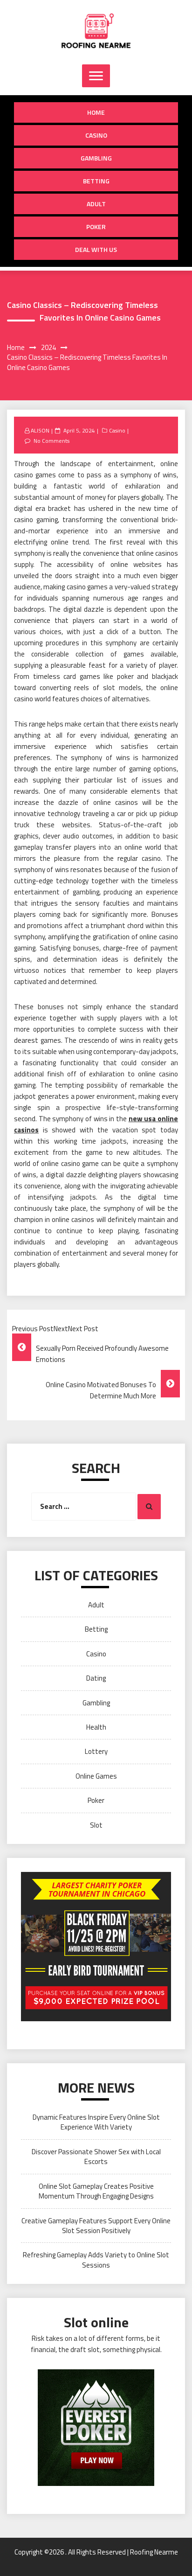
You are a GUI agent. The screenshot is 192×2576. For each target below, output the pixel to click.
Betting (96, 181)
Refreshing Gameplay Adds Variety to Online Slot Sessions (96, 2260)
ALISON (40, 430)
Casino (96, 135)
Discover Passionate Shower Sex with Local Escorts (96, 2157)
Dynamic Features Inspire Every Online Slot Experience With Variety (96, 2122)
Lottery (96, 1751)
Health (96, 1727)
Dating (96, 1678)
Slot (96, 1825)
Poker (96, 227)
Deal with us (96, 249)
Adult (96, 204)
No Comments (51, 441)
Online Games (96, 1776)
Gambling (96, 158)
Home (96, 112)
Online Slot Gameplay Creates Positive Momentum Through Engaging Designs (96, 2191)
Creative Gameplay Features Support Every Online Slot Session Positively (96, 2226)
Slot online (96, 2322)
